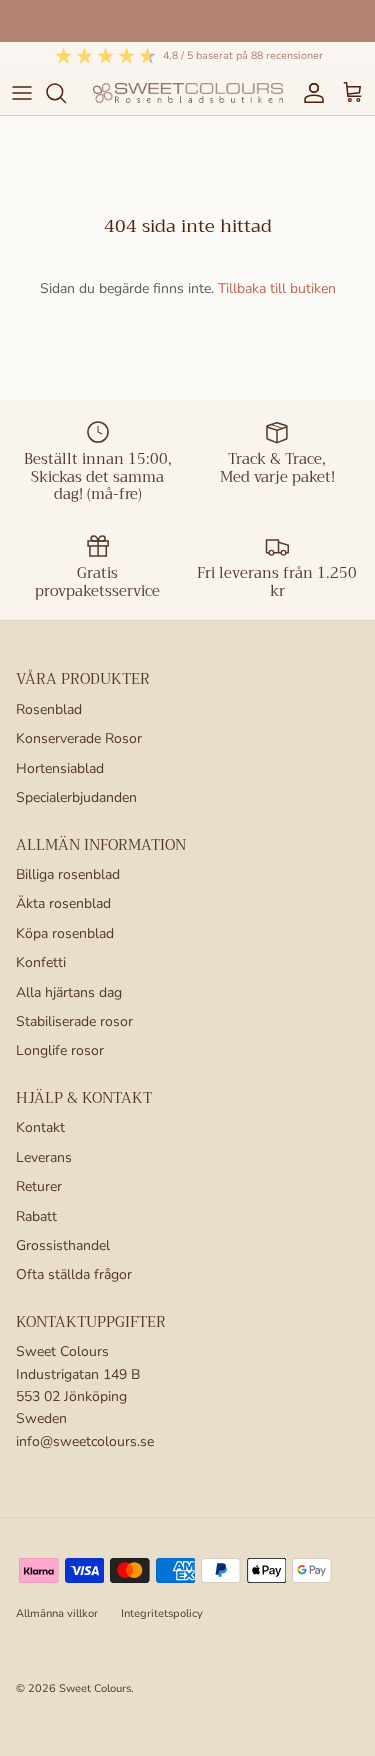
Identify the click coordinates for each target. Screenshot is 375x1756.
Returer (39, 1186)
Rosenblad (49, 709)
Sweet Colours (95, 1688)
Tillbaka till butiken (277, 288)
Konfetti (41, 962)
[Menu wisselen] (22, 93)
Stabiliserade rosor (74, 1021)
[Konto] (309, 93)
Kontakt (40, 1127)
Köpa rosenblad (65, 933)
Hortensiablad (60, 768)
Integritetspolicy (162, 1613)
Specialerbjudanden (76, 797)
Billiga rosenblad (68, 874)
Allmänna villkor (57, 1613)
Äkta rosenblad (63, 903)
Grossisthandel (63, 1245)
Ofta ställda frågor (74, 1274)
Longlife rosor (60, 1050)
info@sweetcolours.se (85, 1441)
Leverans (44, 1157)
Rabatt (36, 1216)
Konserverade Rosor (79, 738)
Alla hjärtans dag (69, 992)
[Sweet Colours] (188, 93)
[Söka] (66, 93)
